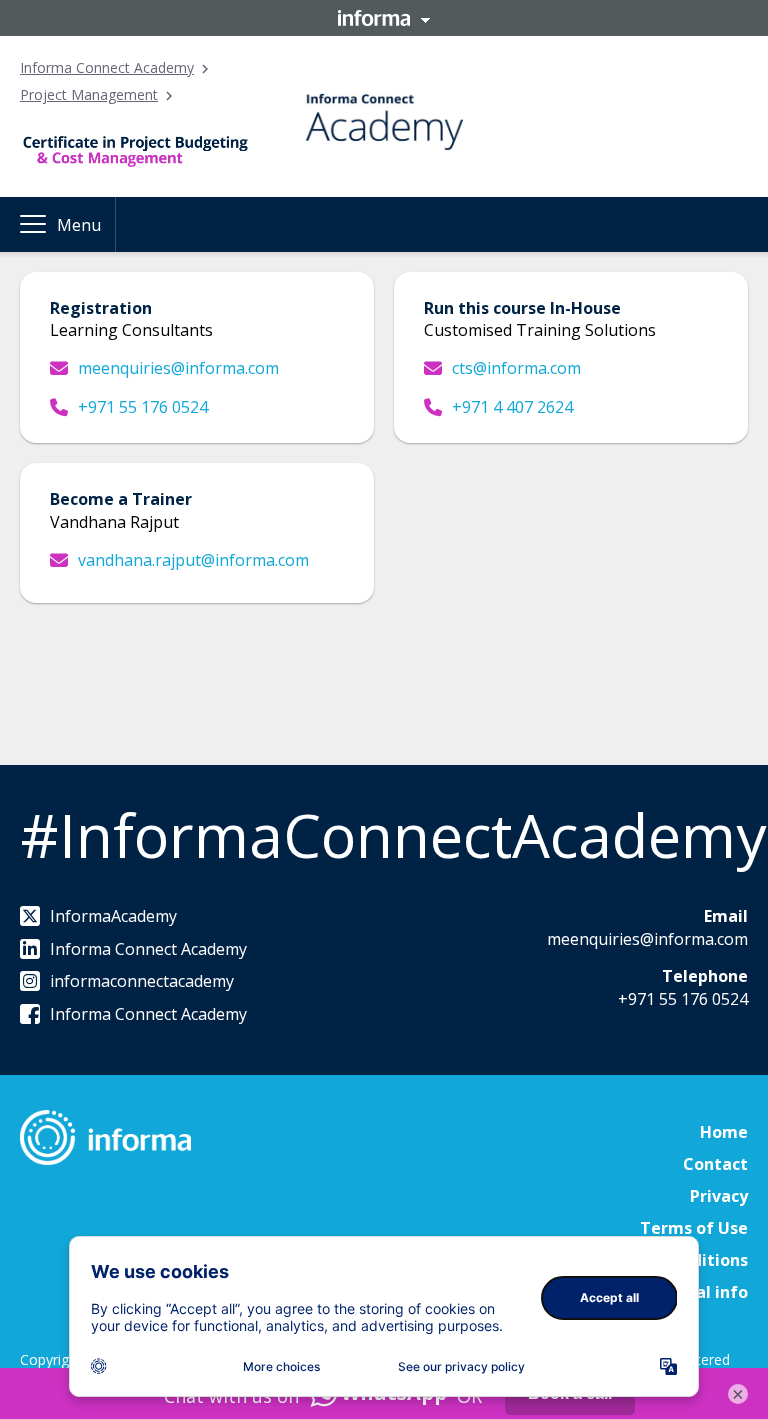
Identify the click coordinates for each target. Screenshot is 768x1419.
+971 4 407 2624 (512, 407)
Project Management (89, 94)
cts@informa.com (516, 368)
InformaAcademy (113, 916)
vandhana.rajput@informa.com (193, 560)
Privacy (719, 1196)
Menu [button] (79, 225)
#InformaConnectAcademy (393, 835)
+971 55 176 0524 (143, 407)
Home (724, 1132)
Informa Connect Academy (107, 67)
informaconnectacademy (142, 981)
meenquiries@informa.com (178, 368)
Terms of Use (694, 1228)
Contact (715, 1164)
